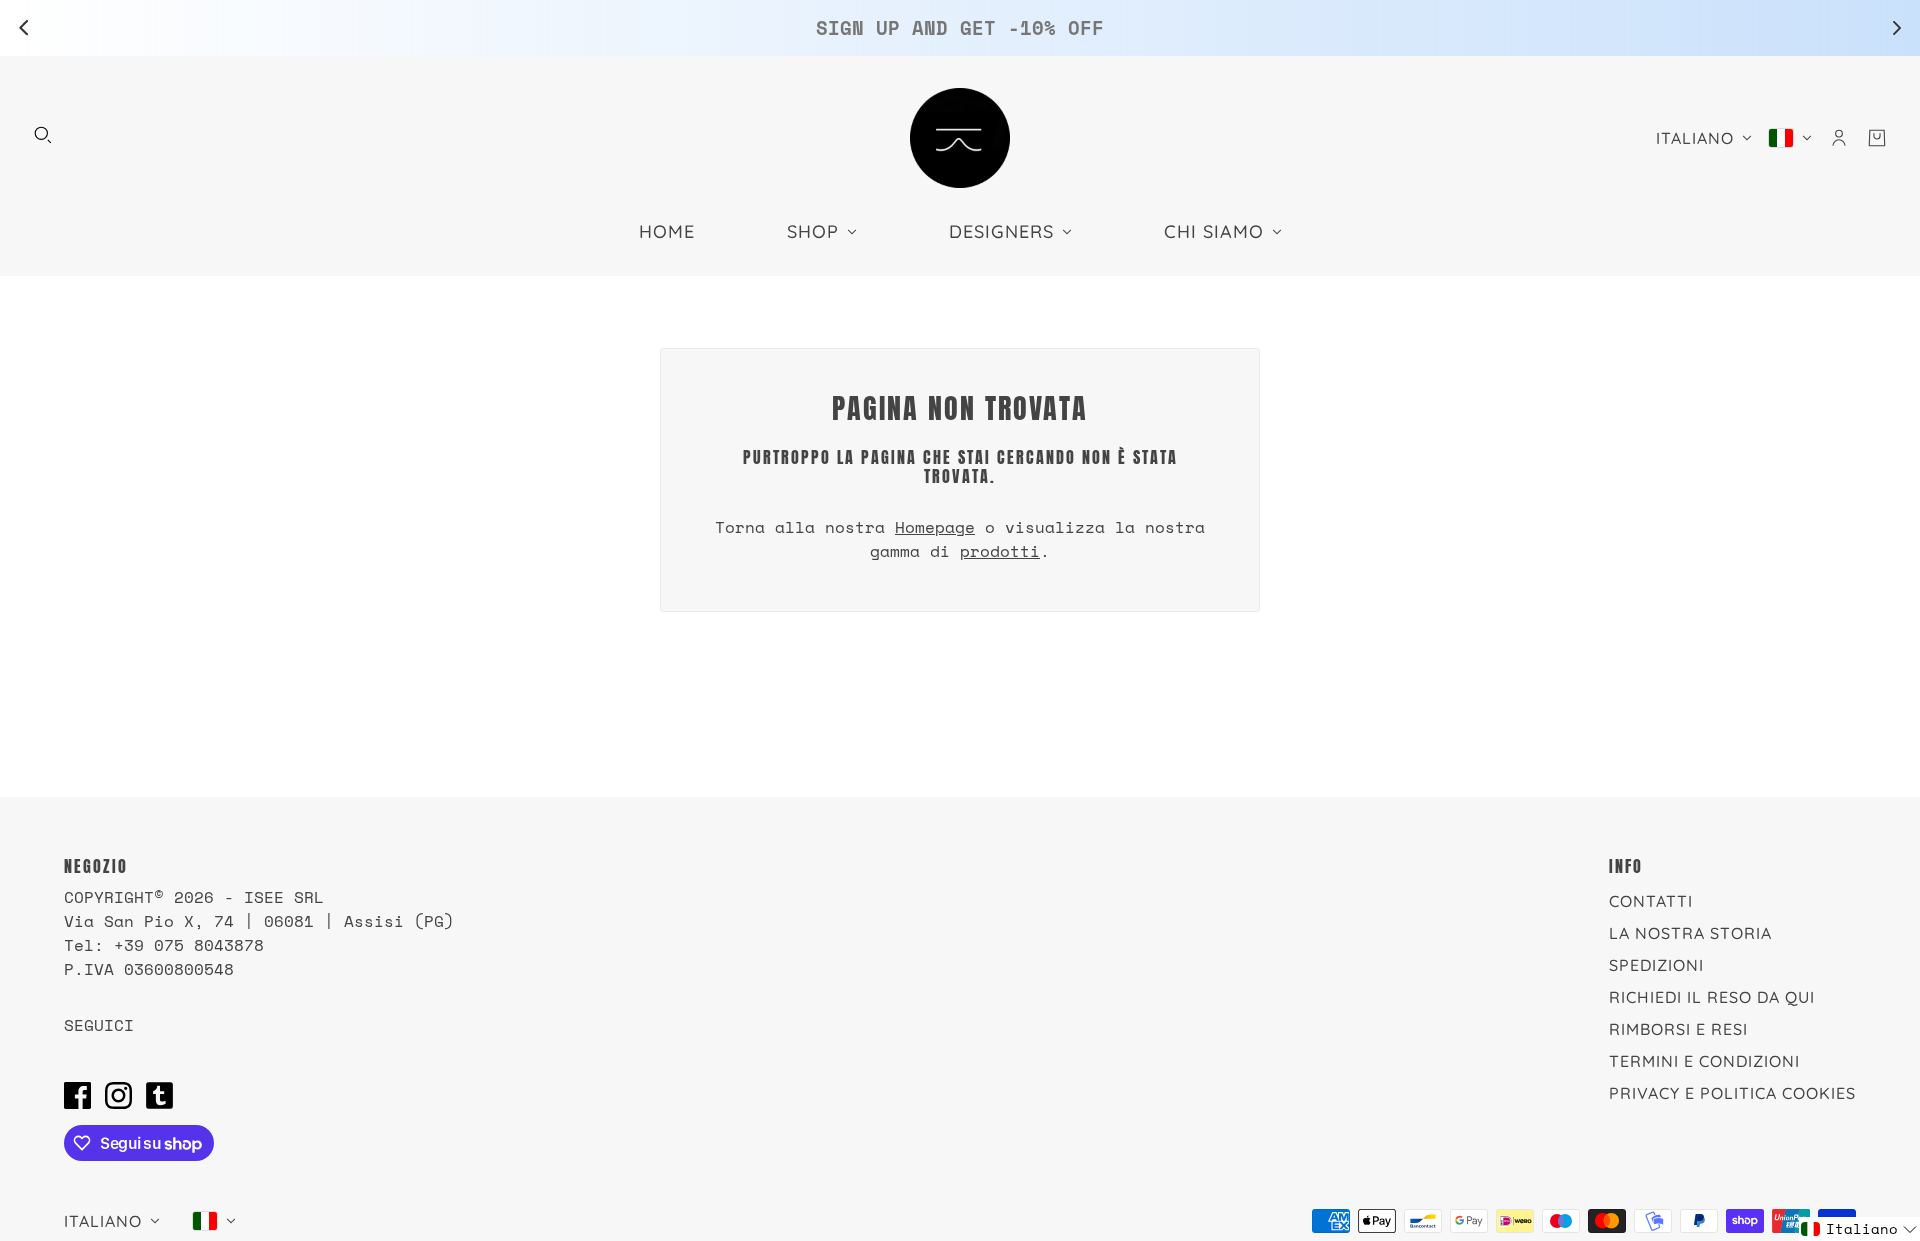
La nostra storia (1690, 933)
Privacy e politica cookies (1732, 1093)
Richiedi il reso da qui (1712, 997)
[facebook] (77, 1095)
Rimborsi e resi (1678, 1029)
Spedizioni (1656, 965)
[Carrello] (1877, 138)
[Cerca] (43, 135)
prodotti (1000, 551)
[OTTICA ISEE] (960, 138)
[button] (1859, 1229)
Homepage (935, 527)
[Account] (1839, 138)
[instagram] (118, 1095)
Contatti (1651, 901)
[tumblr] (159, 1095)
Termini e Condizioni (1704, 1061)
